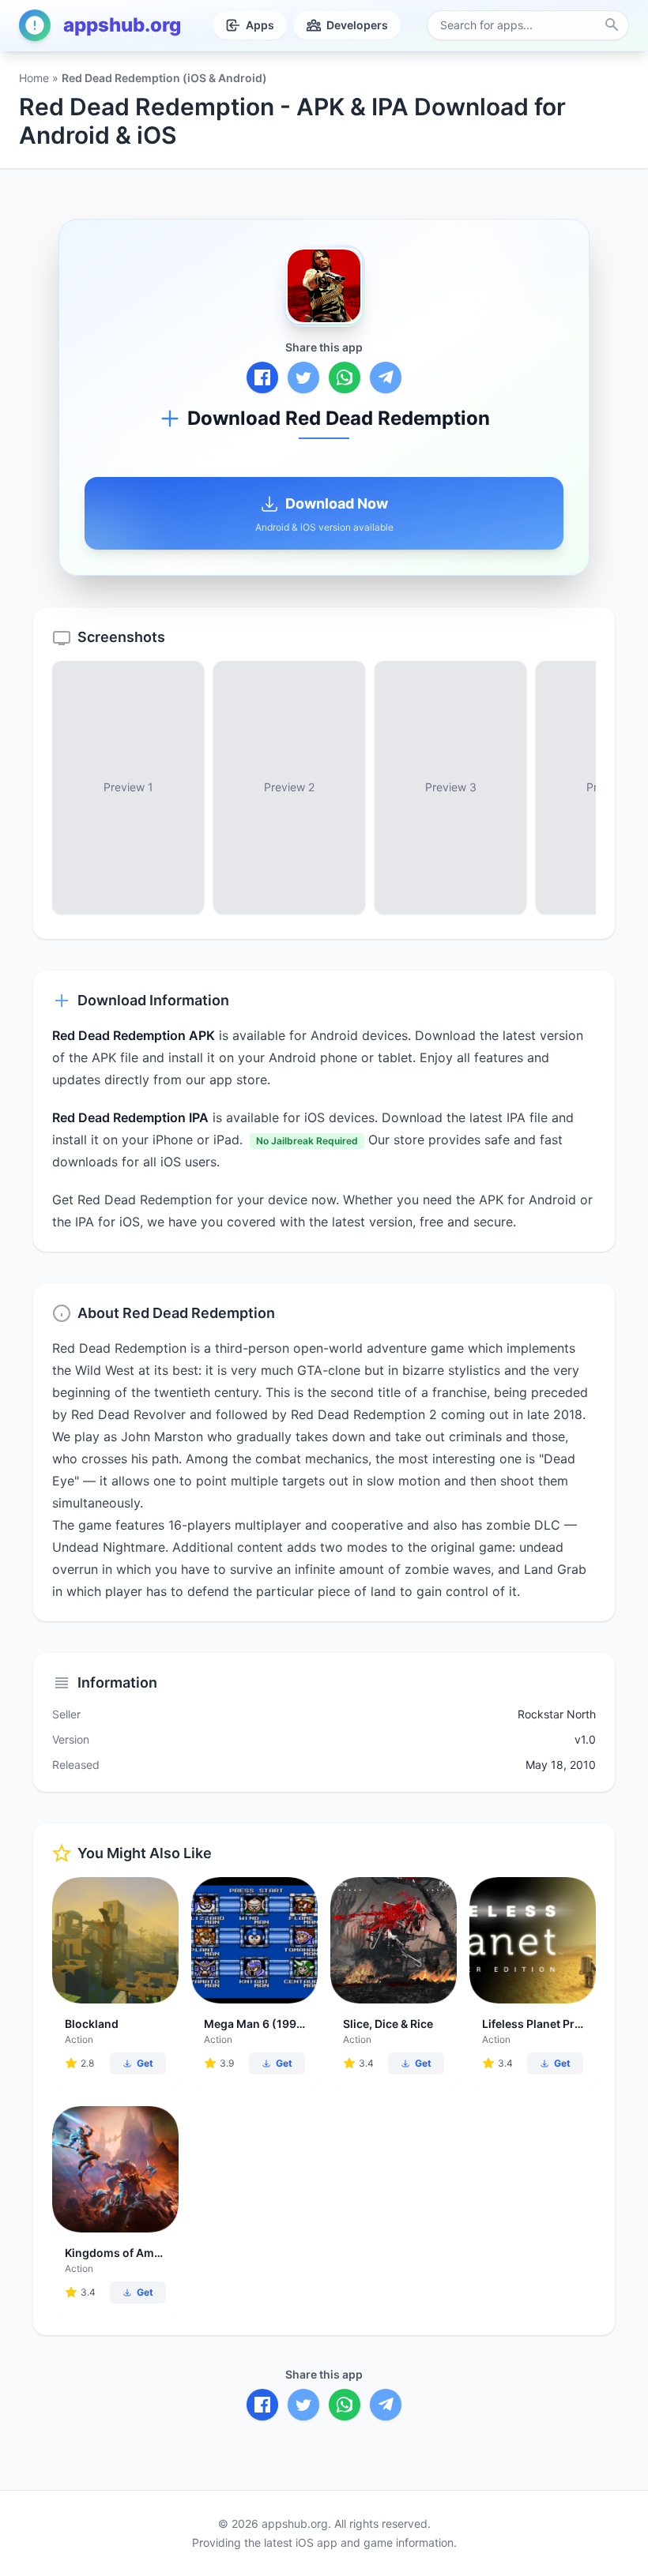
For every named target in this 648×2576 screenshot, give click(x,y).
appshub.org (122, 25)
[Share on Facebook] (262, 377)
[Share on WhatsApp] (345, 377)
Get (145, 2063)
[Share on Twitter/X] (303, 377)
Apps (260, 25)
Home (34, 78)
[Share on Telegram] (386, 377)
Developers (357, 25)
